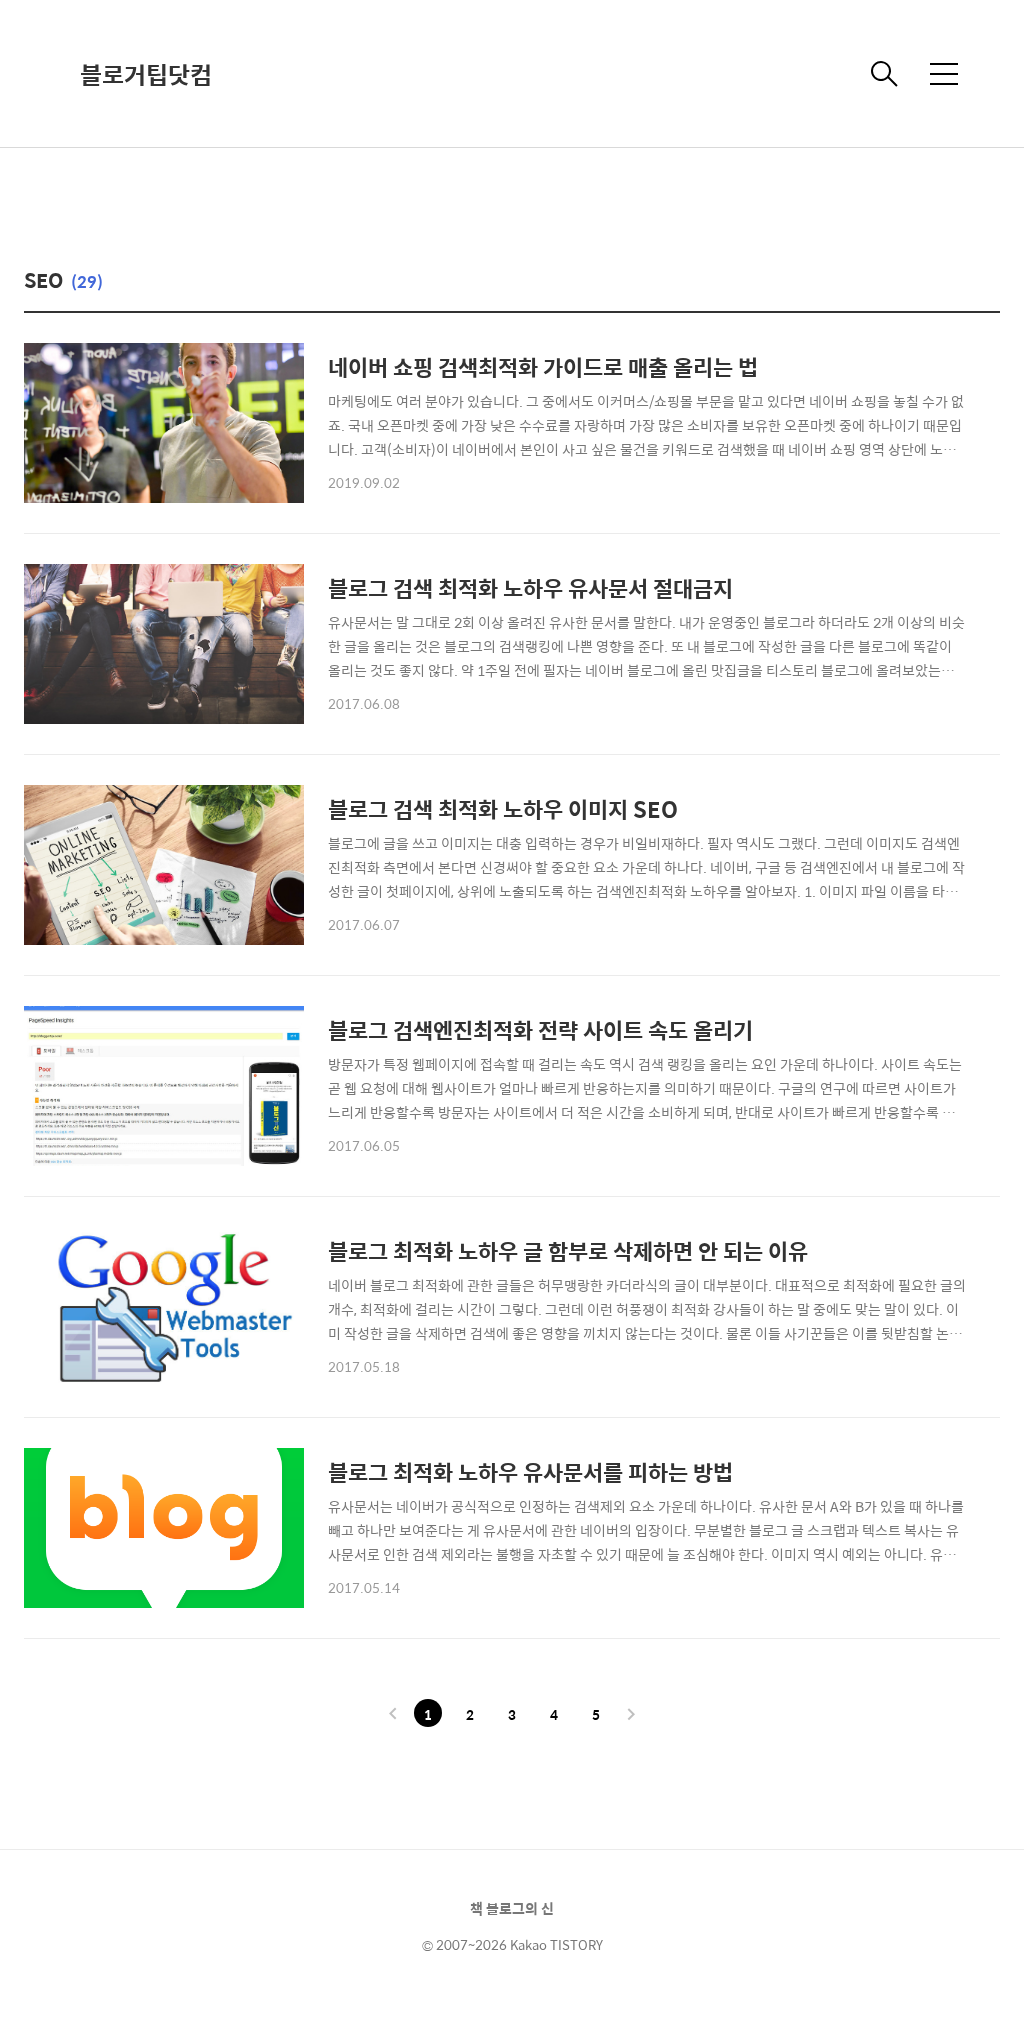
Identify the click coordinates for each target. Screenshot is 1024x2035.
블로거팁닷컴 (146, 74)
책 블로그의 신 (512, 1908)
